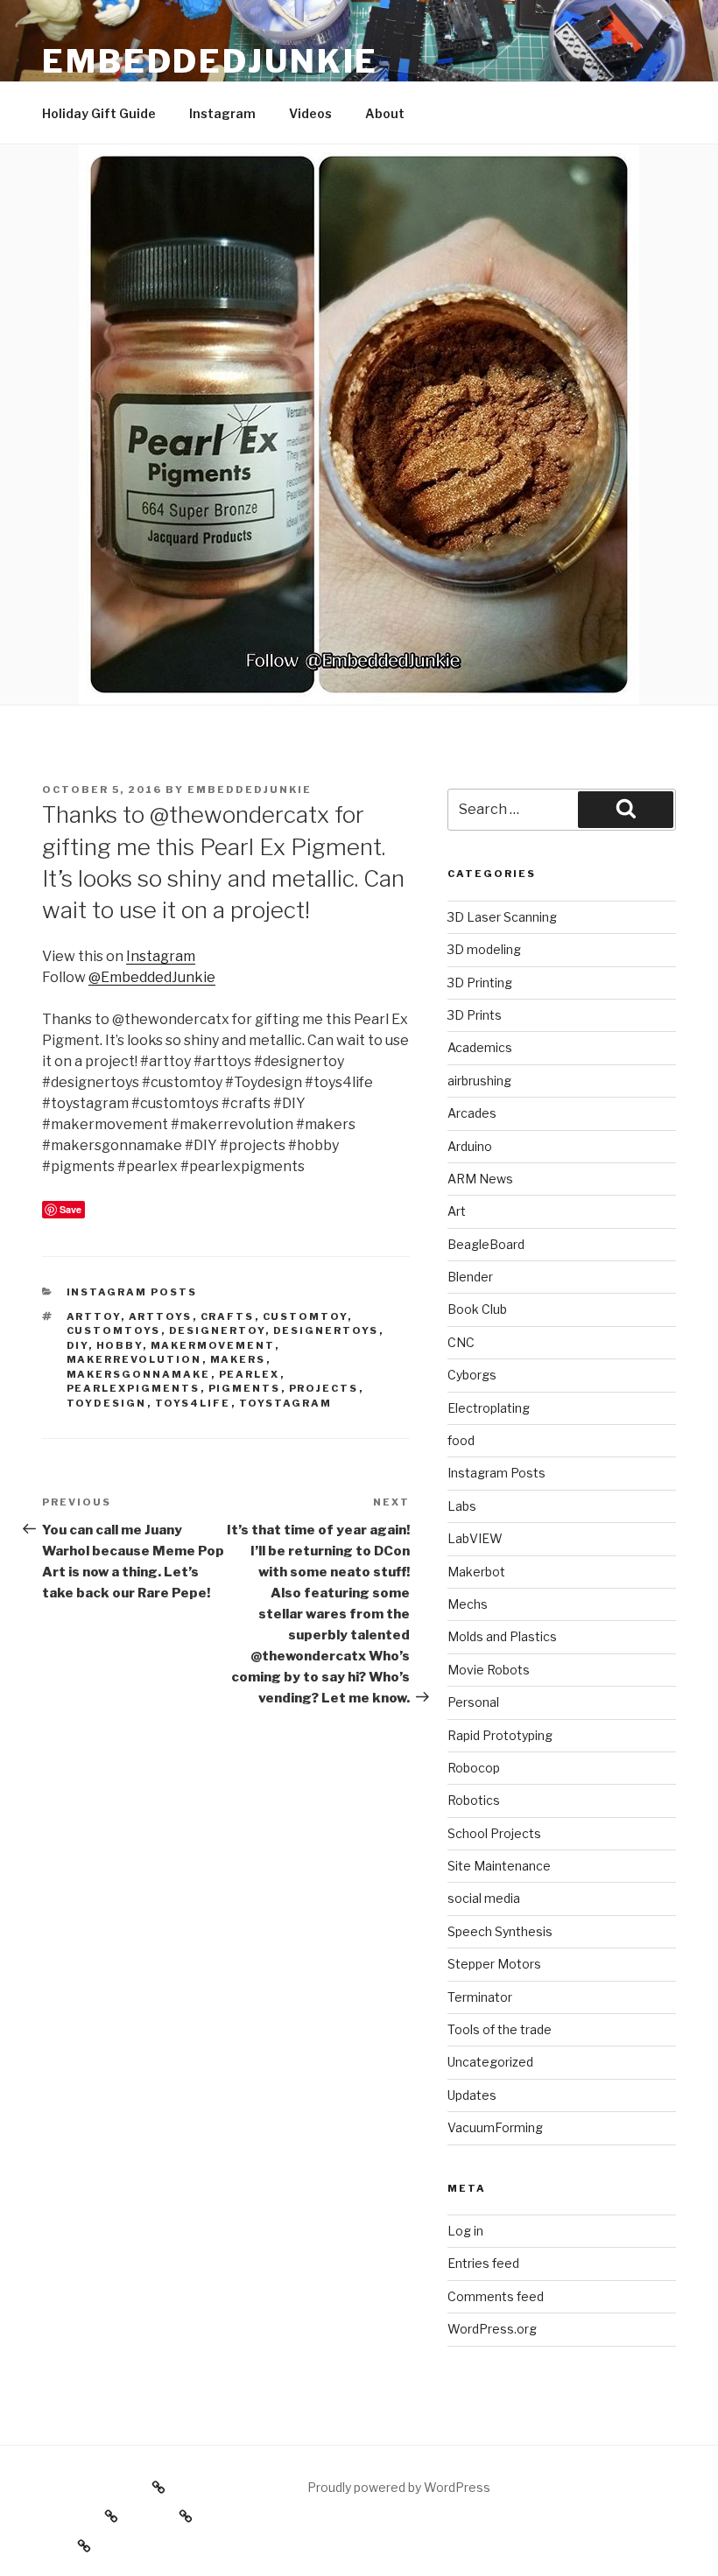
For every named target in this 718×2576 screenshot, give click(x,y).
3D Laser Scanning (502, 917)
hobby (120, 1345)
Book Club (477, 1309)
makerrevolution (134, 1359)
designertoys (326, 1330)
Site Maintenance (499, 1866)
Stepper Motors (494, 1964)
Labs (462, 1506)
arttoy (94, 1316)
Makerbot (476, 1572)
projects (324, 1388)
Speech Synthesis (500, 1931)
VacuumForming (495, 2127)
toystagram (286, 1403)
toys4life (193, 1403)
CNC (461, 1342)
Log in (465, 2231)
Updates (472, 2095)
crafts (228, 1316)
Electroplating (489, 1408)
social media (484, 1898)
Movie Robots (489, 1670)
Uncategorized (490, 2062)
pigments (245, 1388)
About (385, 113)
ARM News (480, 1179)
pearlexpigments (134, 1388)
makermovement (213, 1345)
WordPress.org (492, 2329)
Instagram (222, 113)
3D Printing (480, 983)
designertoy (217, 1330)
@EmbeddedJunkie (152, 977)
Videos (310, 113)
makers (238, 1359)
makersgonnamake (139, 1374)
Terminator (480, 1997)
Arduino (470, 1146)
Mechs (468, 1604)
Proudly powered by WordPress (399, 2487)
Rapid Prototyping (500, 1735)
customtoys (114, 1330)
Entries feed (483, 2263)
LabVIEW (475, 1538)
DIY (77, 1345)
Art (457, 1211)
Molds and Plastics (502, 1636)
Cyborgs (472, 1375)
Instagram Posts (132, 1292)
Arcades (472, 1113)
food (461, 1440)
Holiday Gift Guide (99, 113)
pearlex (250, 1374)
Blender (470, 1277)
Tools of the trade (500, 2029)
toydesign (107, 1403)
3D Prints (475, 1015)
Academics (480, 1047)
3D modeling (484, 949)
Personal (473, 1702)
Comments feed (496, 2296)
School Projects (494, 1833)
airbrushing (479, 1081)
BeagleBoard (486, 1244)
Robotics (474, 1800)
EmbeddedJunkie (210, 61)
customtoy (305, 1316)
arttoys (161, 1316)
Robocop (474, 1768)
